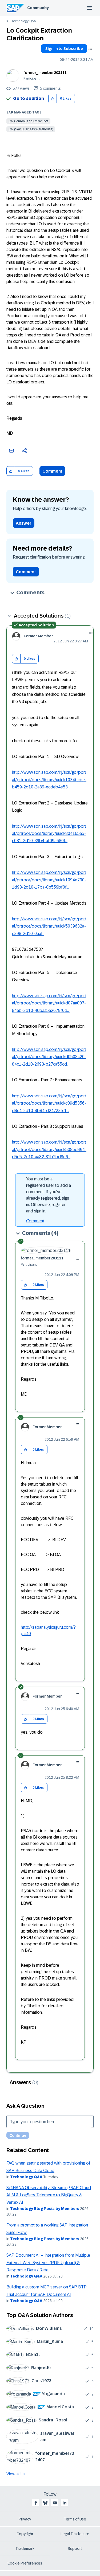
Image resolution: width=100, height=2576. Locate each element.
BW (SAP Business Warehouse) (31, 129)
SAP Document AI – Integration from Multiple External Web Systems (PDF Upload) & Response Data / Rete (48, 2263)
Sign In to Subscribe (64, 49)
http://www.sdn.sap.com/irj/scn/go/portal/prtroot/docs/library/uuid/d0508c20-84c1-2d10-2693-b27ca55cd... (49, 1057)
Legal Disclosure (75, 2534)
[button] (53, 99)
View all (14, 2474)
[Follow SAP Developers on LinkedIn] (65, 2503)
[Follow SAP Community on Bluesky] (45, 2503)
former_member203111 (45, 73)
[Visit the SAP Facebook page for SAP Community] (36, 2503)
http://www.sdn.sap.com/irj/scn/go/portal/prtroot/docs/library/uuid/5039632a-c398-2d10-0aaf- (49, 926)
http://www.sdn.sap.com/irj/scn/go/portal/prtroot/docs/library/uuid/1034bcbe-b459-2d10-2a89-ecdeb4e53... (49, 780)
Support (75, 2548)
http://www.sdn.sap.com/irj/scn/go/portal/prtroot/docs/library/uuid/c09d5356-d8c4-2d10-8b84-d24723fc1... (49, 1103)
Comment (52, 471)
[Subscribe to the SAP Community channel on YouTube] (55, 2503)
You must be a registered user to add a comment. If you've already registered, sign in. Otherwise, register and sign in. (49, 1195)
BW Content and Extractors (28, 121)
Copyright (25, 2534)
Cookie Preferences (25, 2563)
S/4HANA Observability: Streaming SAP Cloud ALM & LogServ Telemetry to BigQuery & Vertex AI (49, 2195)
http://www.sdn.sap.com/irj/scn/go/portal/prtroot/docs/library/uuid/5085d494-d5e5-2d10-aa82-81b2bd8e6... (49, 1149)
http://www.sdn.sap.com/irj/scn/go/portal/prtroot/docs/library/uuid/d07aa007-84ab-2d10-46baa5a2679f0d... (49, 1003)
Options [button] (90, 49)
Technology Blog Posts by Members (45, 2209)
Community (38, 8)
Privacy (25, 2519)
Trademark (25, 2548)
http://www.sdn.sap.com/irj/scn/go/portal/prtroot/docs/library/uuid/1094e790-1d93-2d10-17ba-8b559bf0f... (49, 880)
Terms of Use (75, 2519)
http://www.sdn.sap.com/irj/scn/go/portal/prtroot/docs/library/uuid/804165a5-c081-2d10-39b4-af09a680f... (49, 834)
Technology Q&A (23, 21)
